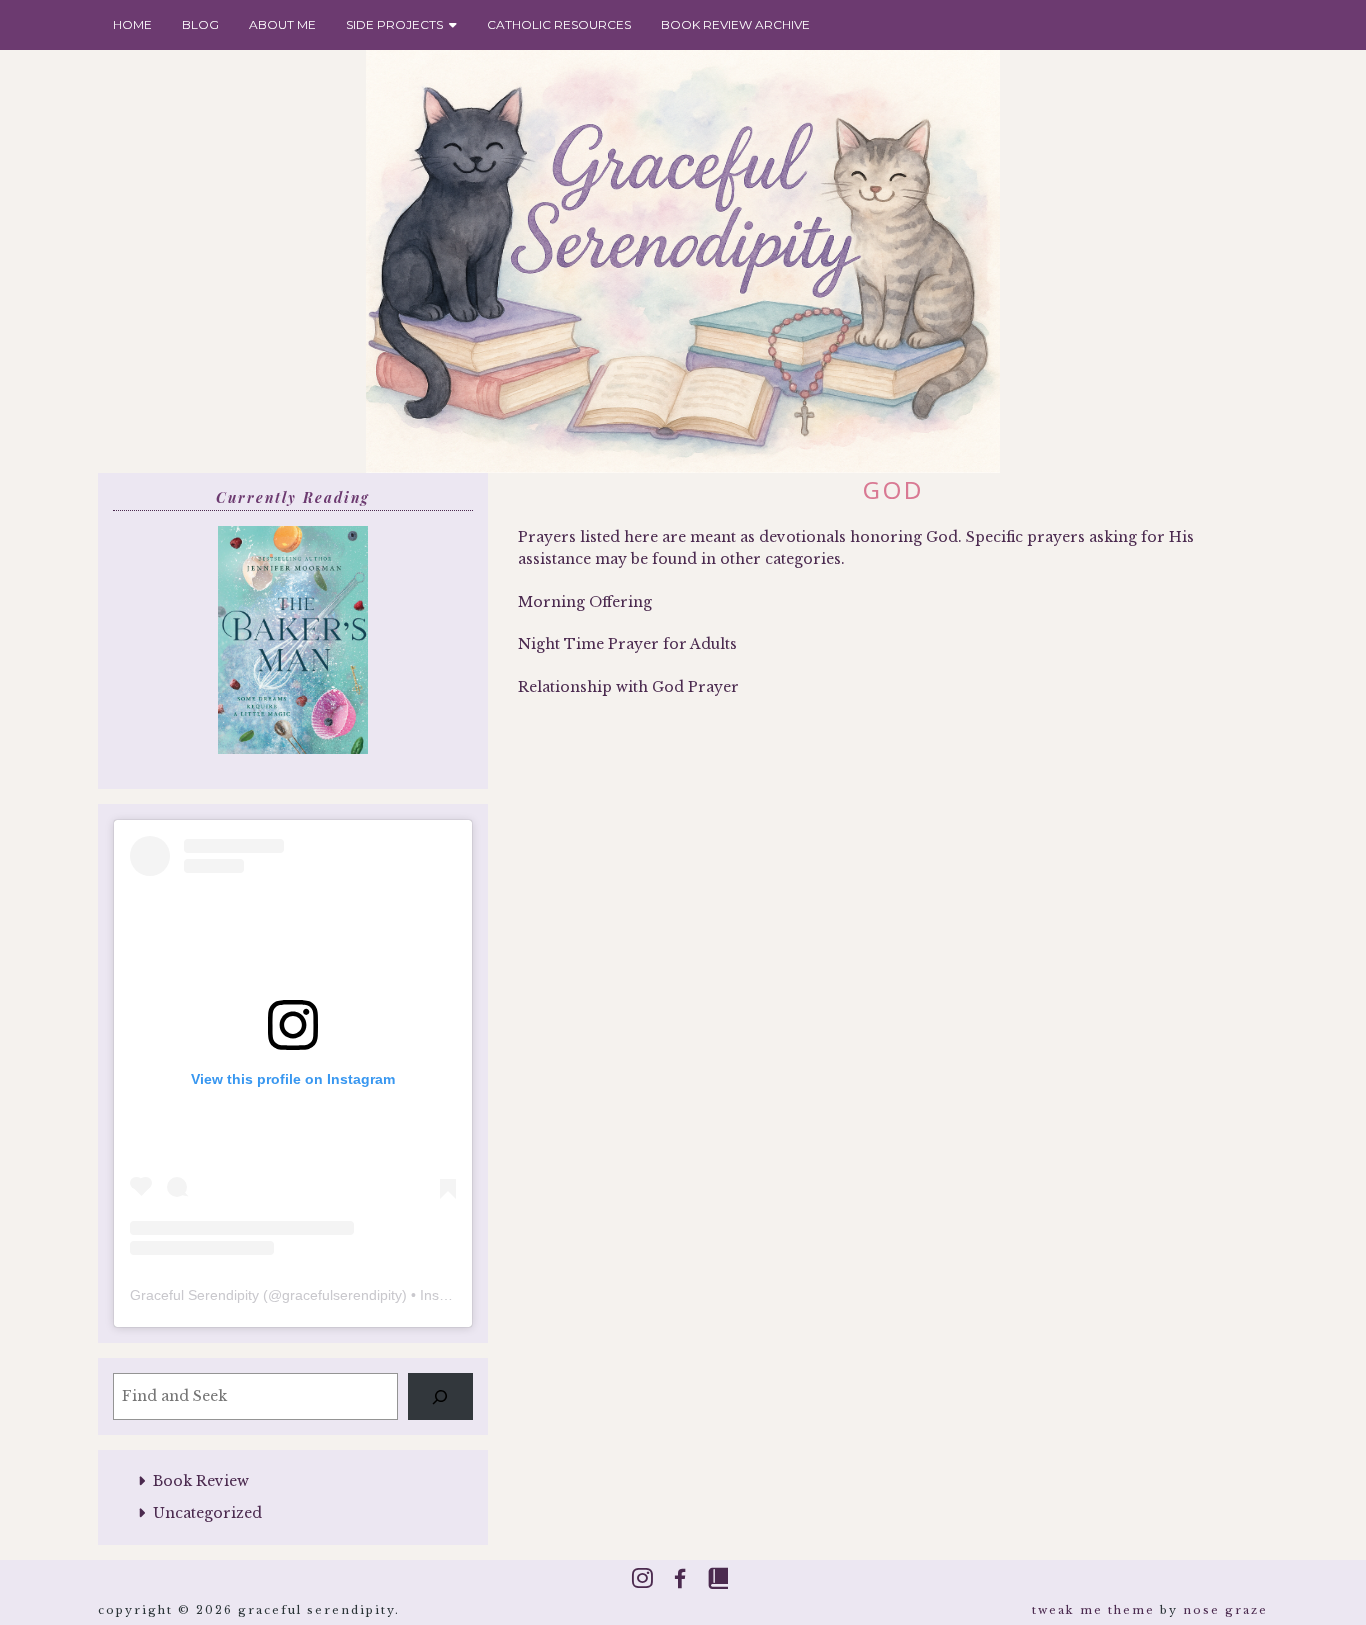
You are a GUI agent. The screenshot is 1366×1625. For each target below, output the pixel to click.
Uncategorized (207, 1513)
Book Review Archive (735, 24)
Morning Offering (585, 602)
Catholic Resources (559, 24)
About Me (282, 24)
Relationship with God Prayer (628, 687)
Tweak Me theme (1093, 1610)
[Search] (440, 1396)
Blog (200, 24)
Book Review (201, 1481)
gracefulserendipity (342, 1295)
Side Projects (397, 24)
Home (132, 24)
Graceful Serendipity (194, 1295)
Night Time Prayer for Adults (627, 644)
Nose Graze (1225, 1610)
